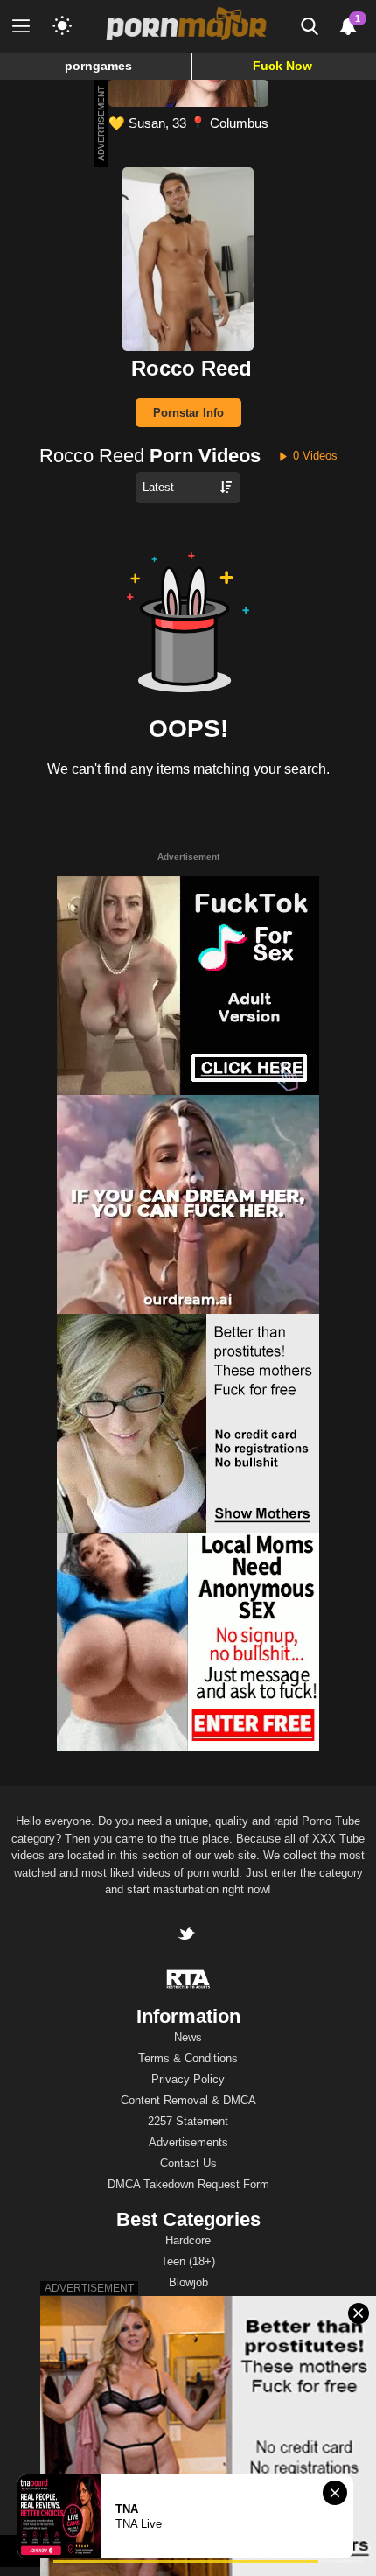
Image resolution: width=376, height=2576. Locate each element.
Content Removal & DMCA (188, 2100)
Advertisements (188, 2142)
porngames (98, 66)
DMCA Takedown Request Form (188, 2184)
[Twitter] (188, 1936)
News (188, 2037)
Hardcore (188, 2240)
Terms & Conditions (188, 2058)
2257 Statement (188, 2121)
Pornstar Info (188, 413)
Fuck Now (282, 66)
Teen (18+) (188, 2261)
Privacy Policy (188, 2079)
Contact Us (188, 2163)
